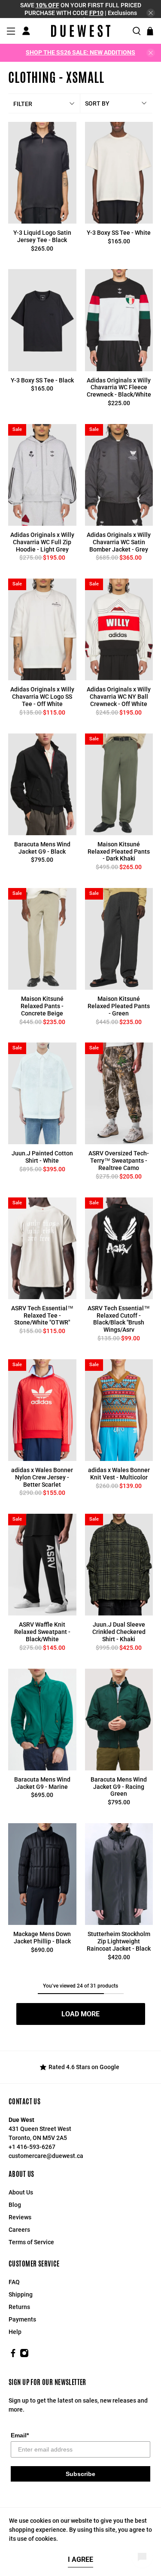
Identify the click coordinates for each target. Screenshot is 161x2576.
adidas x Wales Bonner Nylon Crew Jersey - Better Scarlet (42, 1477)
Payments (22, 2319)
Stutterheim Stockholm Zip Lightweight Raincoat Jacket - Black (119, 1941)
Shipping (21, 2294)
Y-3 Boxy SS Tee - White (119, 233)
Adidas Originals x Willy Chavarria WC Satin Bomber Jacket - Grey (119, 542)
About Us (21, 2192)
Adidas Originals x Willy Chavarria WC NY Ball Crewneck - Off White (119, 697)
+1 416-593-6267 (32, 2147)
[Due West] (81, 31)
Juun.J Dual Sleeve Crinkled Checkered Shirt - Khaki (119, 1632)
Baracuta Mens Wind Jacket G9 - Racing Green (119, 1787)
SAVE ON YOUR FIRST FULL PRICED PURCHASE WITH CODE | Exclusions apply (81, 13)
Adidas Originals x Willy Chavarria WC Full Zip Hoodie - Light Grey (42, 542)
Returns (19, 2307)
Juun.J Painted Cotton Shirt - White (42, 1157)
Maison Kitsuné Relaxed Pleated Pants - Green (119, 1006)
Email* (20, 2435)
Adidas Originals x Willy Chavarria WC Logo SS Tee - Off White (42, 697)
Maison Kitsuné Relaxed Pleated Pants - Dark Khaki (119, 852)
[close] (151, 13)
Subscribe (80, 2474)
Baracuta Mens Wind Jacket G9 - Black (42, 848)
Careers (19, 2230)
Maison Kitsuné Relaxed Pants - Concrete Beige (42, 1006)
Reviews (20, 2217)
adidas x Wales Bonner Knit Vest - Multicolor (119, 1474)
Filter (23, 104)
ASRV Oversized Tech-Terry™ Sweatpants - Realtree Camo (119, 1161)
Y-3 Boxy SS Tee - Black (42, 380)
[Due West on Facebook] (13, 2355)
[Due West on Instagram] (24, 2355)
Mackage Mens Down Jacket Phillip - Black (42, 1938)
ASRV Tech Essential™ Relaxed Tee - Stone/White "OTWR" (42, 1315)
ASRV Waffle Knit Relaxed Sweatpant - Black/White (42, 1632)
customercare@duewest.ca (46, 2156)
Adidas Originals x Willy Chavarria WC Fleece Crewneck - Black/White (119, 388)
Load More (80, 2014)
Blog (15, 2205)
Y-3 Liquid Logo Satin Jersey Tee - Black (42, 236)
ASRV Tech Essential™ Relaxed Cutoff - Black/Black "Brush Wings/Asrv (119, 1319)
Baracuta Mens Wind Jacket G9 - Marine (42, 1783)
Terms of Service (31, 2242)
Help (15, 2332)
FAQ (14, 2282)
